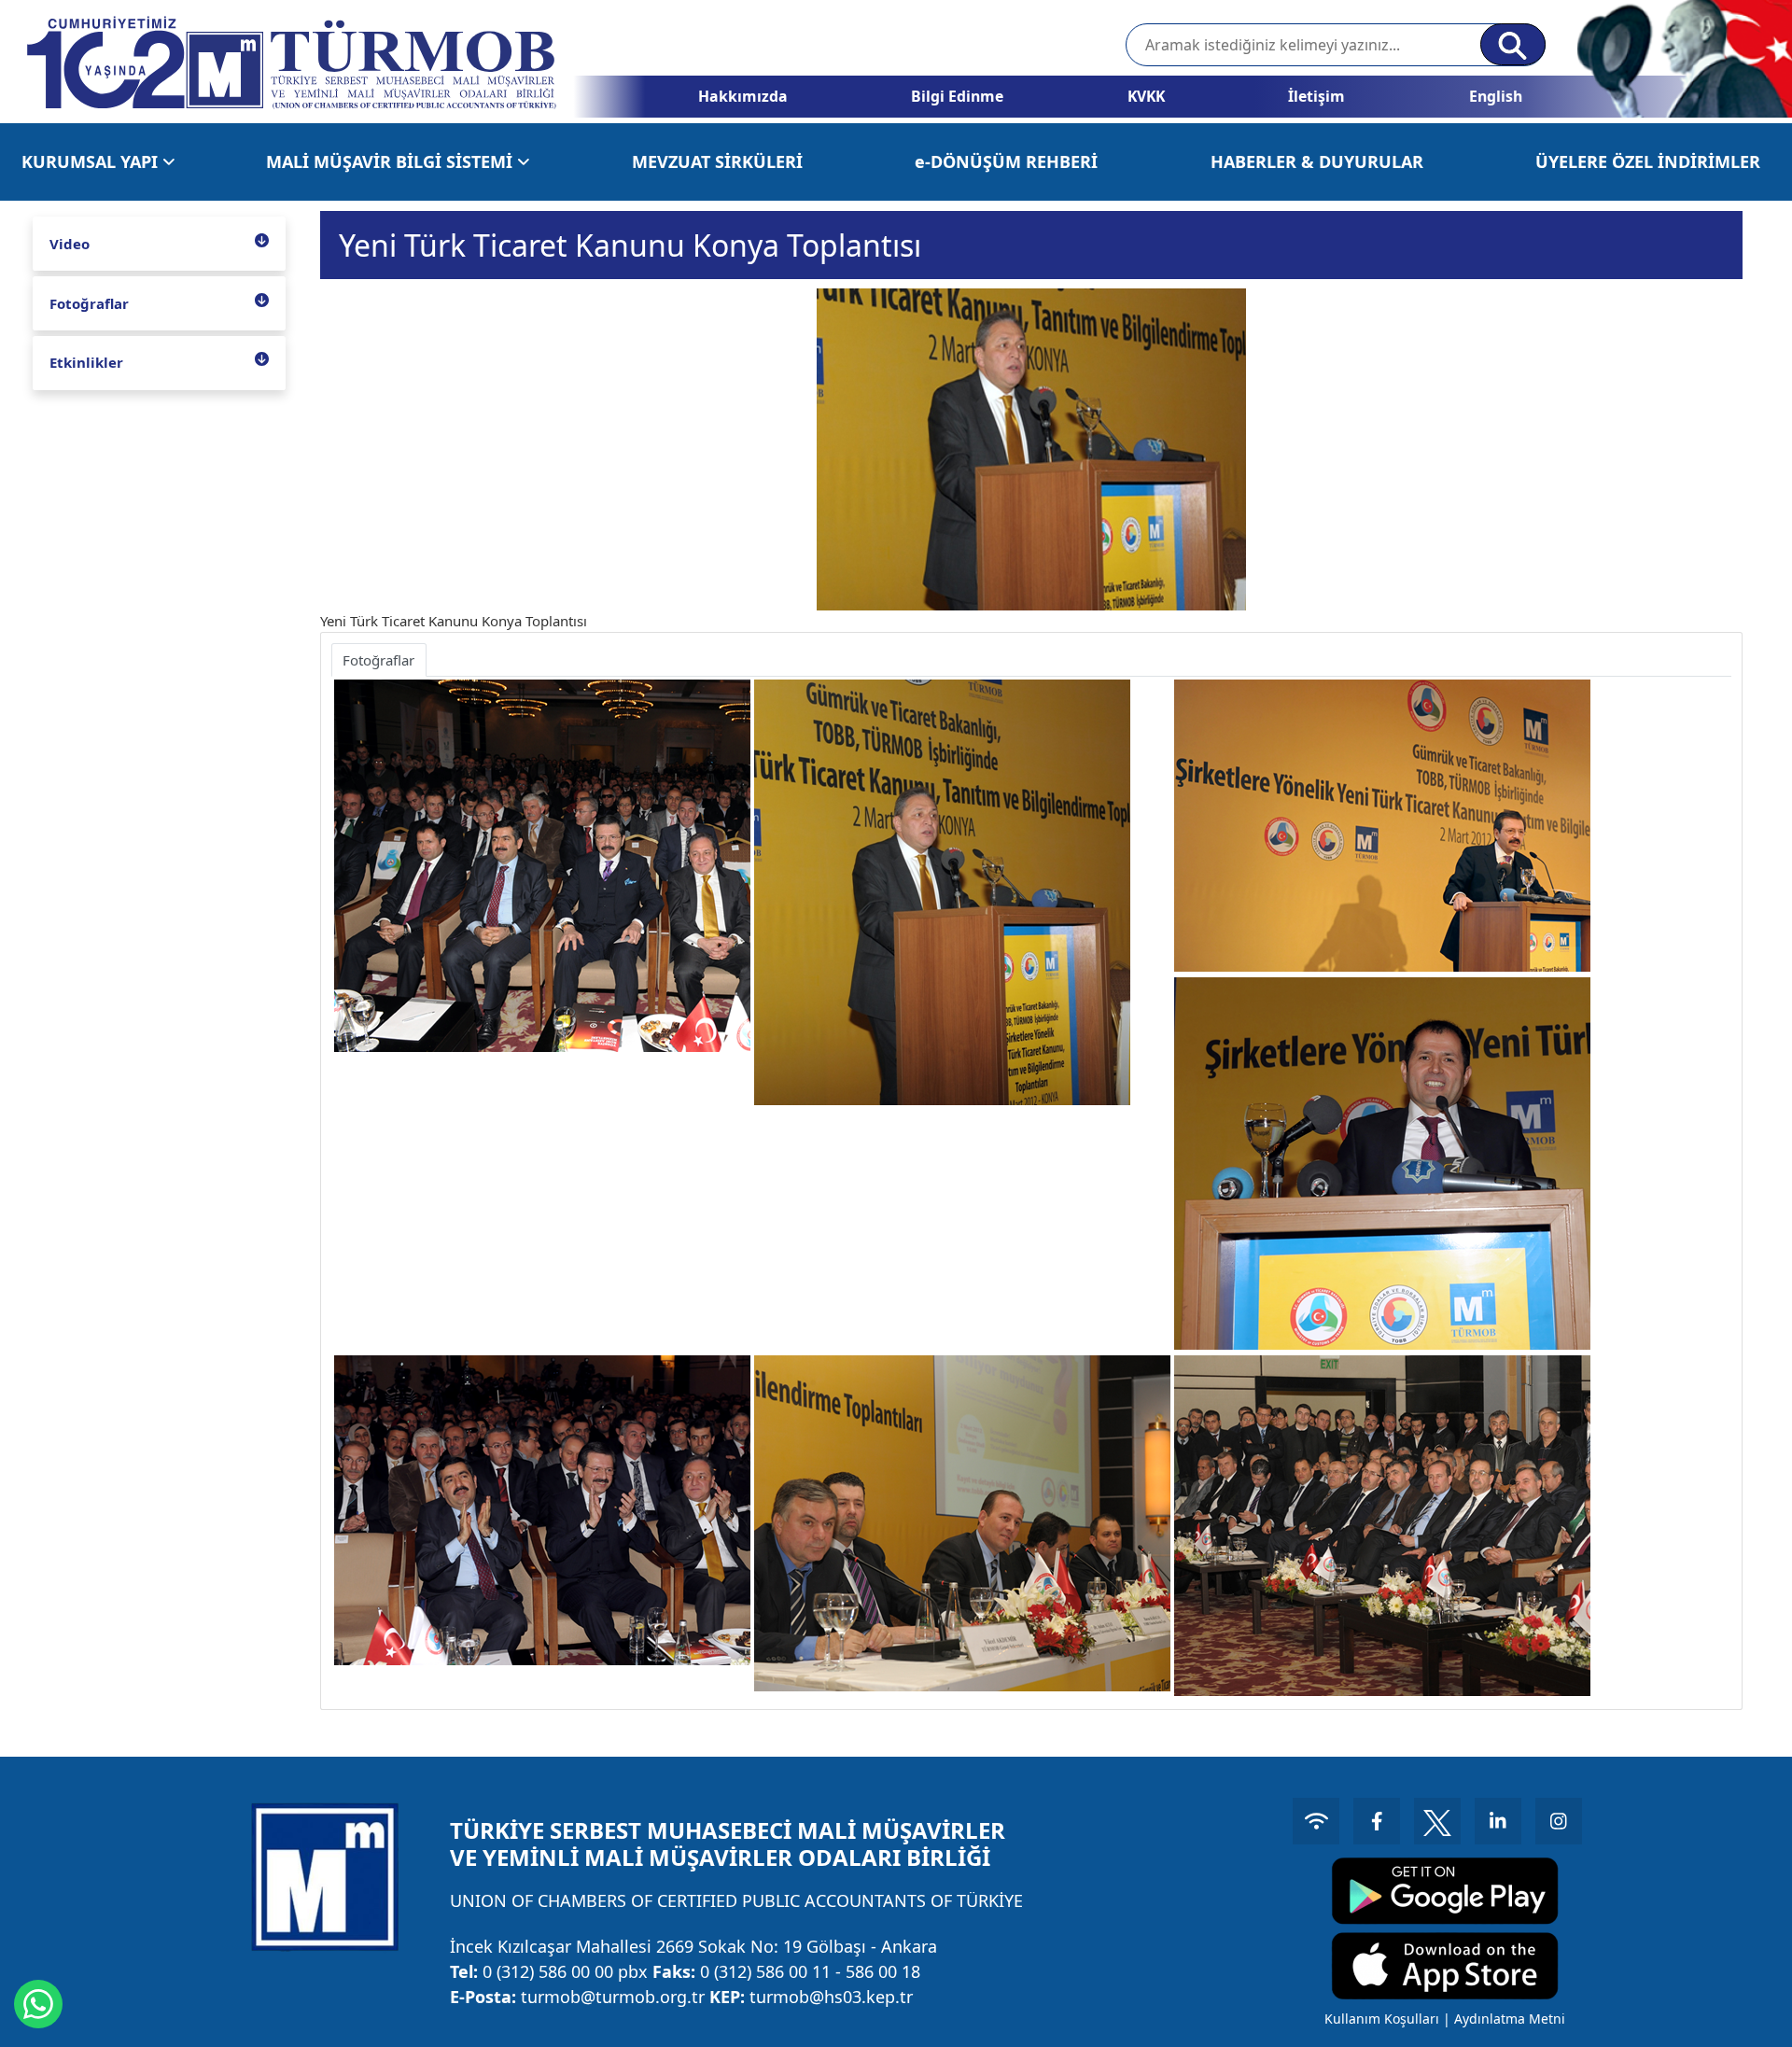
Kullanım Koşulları (1382, 2019)
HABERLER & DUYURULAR (1317, 161)
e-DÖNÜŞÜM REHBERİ (1006, 161)
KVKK (1146, 96)
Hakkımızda (743, 96)
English (1496, 96)
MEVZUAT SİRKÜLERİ (717, 161)
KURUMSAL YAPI (92, 161)
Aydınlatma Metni (1510, 2019)
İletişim (1316, 96)
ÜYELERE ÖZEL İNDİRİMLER (1648, 161)
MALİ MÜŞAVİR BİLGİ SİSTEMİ (392, 161)
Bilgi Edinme (957, 96)
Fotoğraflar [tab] (378, 660)
